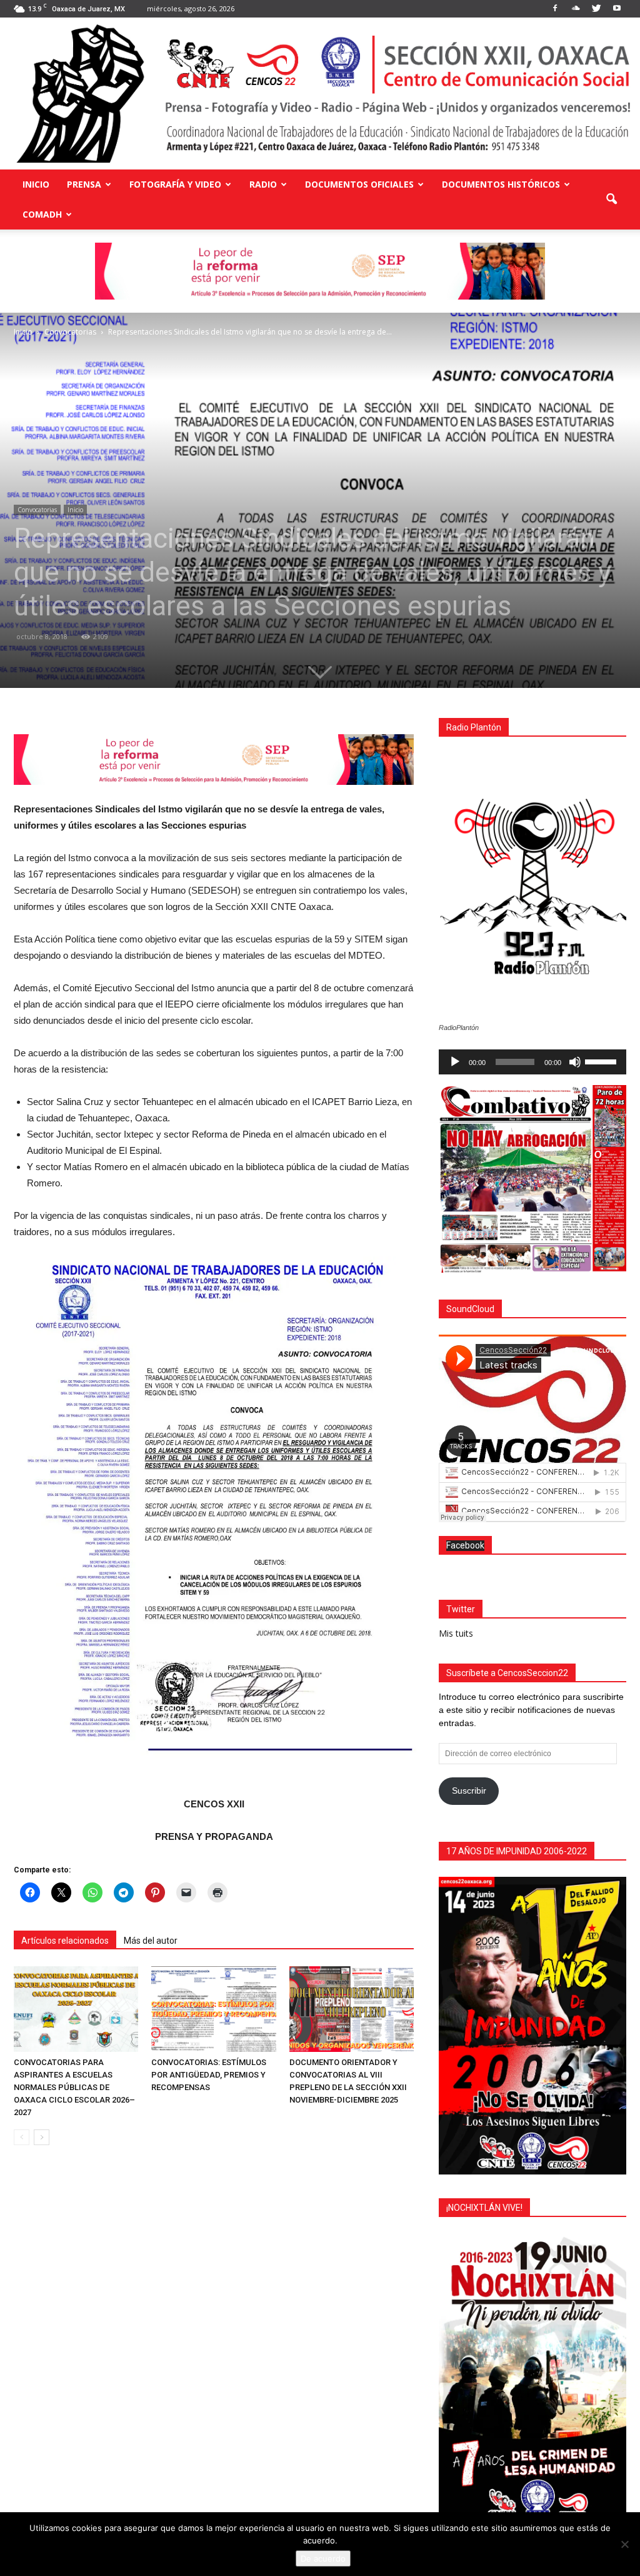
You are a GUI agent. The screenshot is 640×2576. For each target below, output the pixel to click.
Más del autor (151, 1941)
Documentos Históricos (501, 184)
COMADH (42, 214)
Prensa (84, 184)
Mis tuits (456, 1633)
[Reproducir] (455, 1062)
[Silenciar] (575, 1062)
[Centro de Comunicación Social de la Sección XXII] (320, 93)
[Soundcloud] (576, 9)
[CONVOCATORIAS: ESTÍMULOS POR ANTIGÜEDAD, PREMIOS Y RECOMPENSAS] (213, 2009)
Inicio (36, 184)
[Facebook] (555, 9)
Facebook (465, 1545)
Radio (263, 184)
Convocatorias (37, 510)
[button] (611, 200)
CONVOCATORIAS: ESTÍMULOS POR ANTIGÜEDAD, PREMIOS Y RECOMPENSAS (209, 2075)
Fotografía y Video (175, 184)
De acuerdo (323, 2558)
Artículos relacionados (65, 1941)
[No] (624, 2544)
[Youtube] (617, 9)
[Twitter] (596, 9)
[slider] (602, 1061)
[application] (532, 1062)
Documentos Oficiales (359, 184)
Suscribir (469, 1791)
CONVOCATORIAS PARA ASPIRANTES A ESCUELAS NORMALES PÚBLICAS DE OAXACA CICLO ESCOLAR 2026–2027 (74, 2087)
